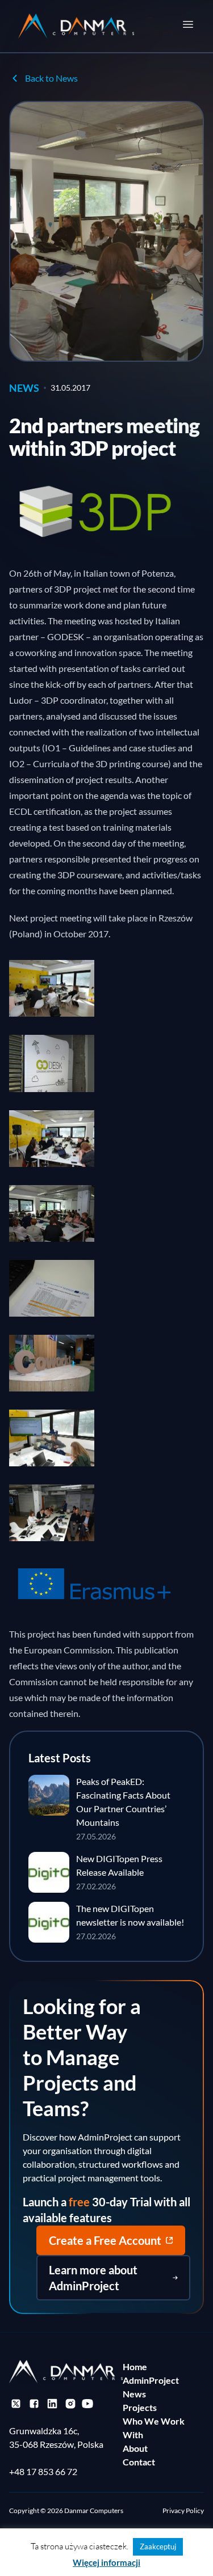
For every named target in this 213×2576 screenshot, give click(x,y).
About (135, 2448)
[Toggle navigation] (188, 24)
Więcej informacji (106, 2562)
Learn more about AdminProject (93, 2278)
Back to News (51, 78)
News (134, 2394)
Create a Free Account (105, 2240)
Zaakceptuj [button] (158, 2547)
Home (135, 2366)
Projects (140, 2407)
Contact (139, 2462)
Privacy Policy (183, 2511)
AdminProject (151, 2380)
